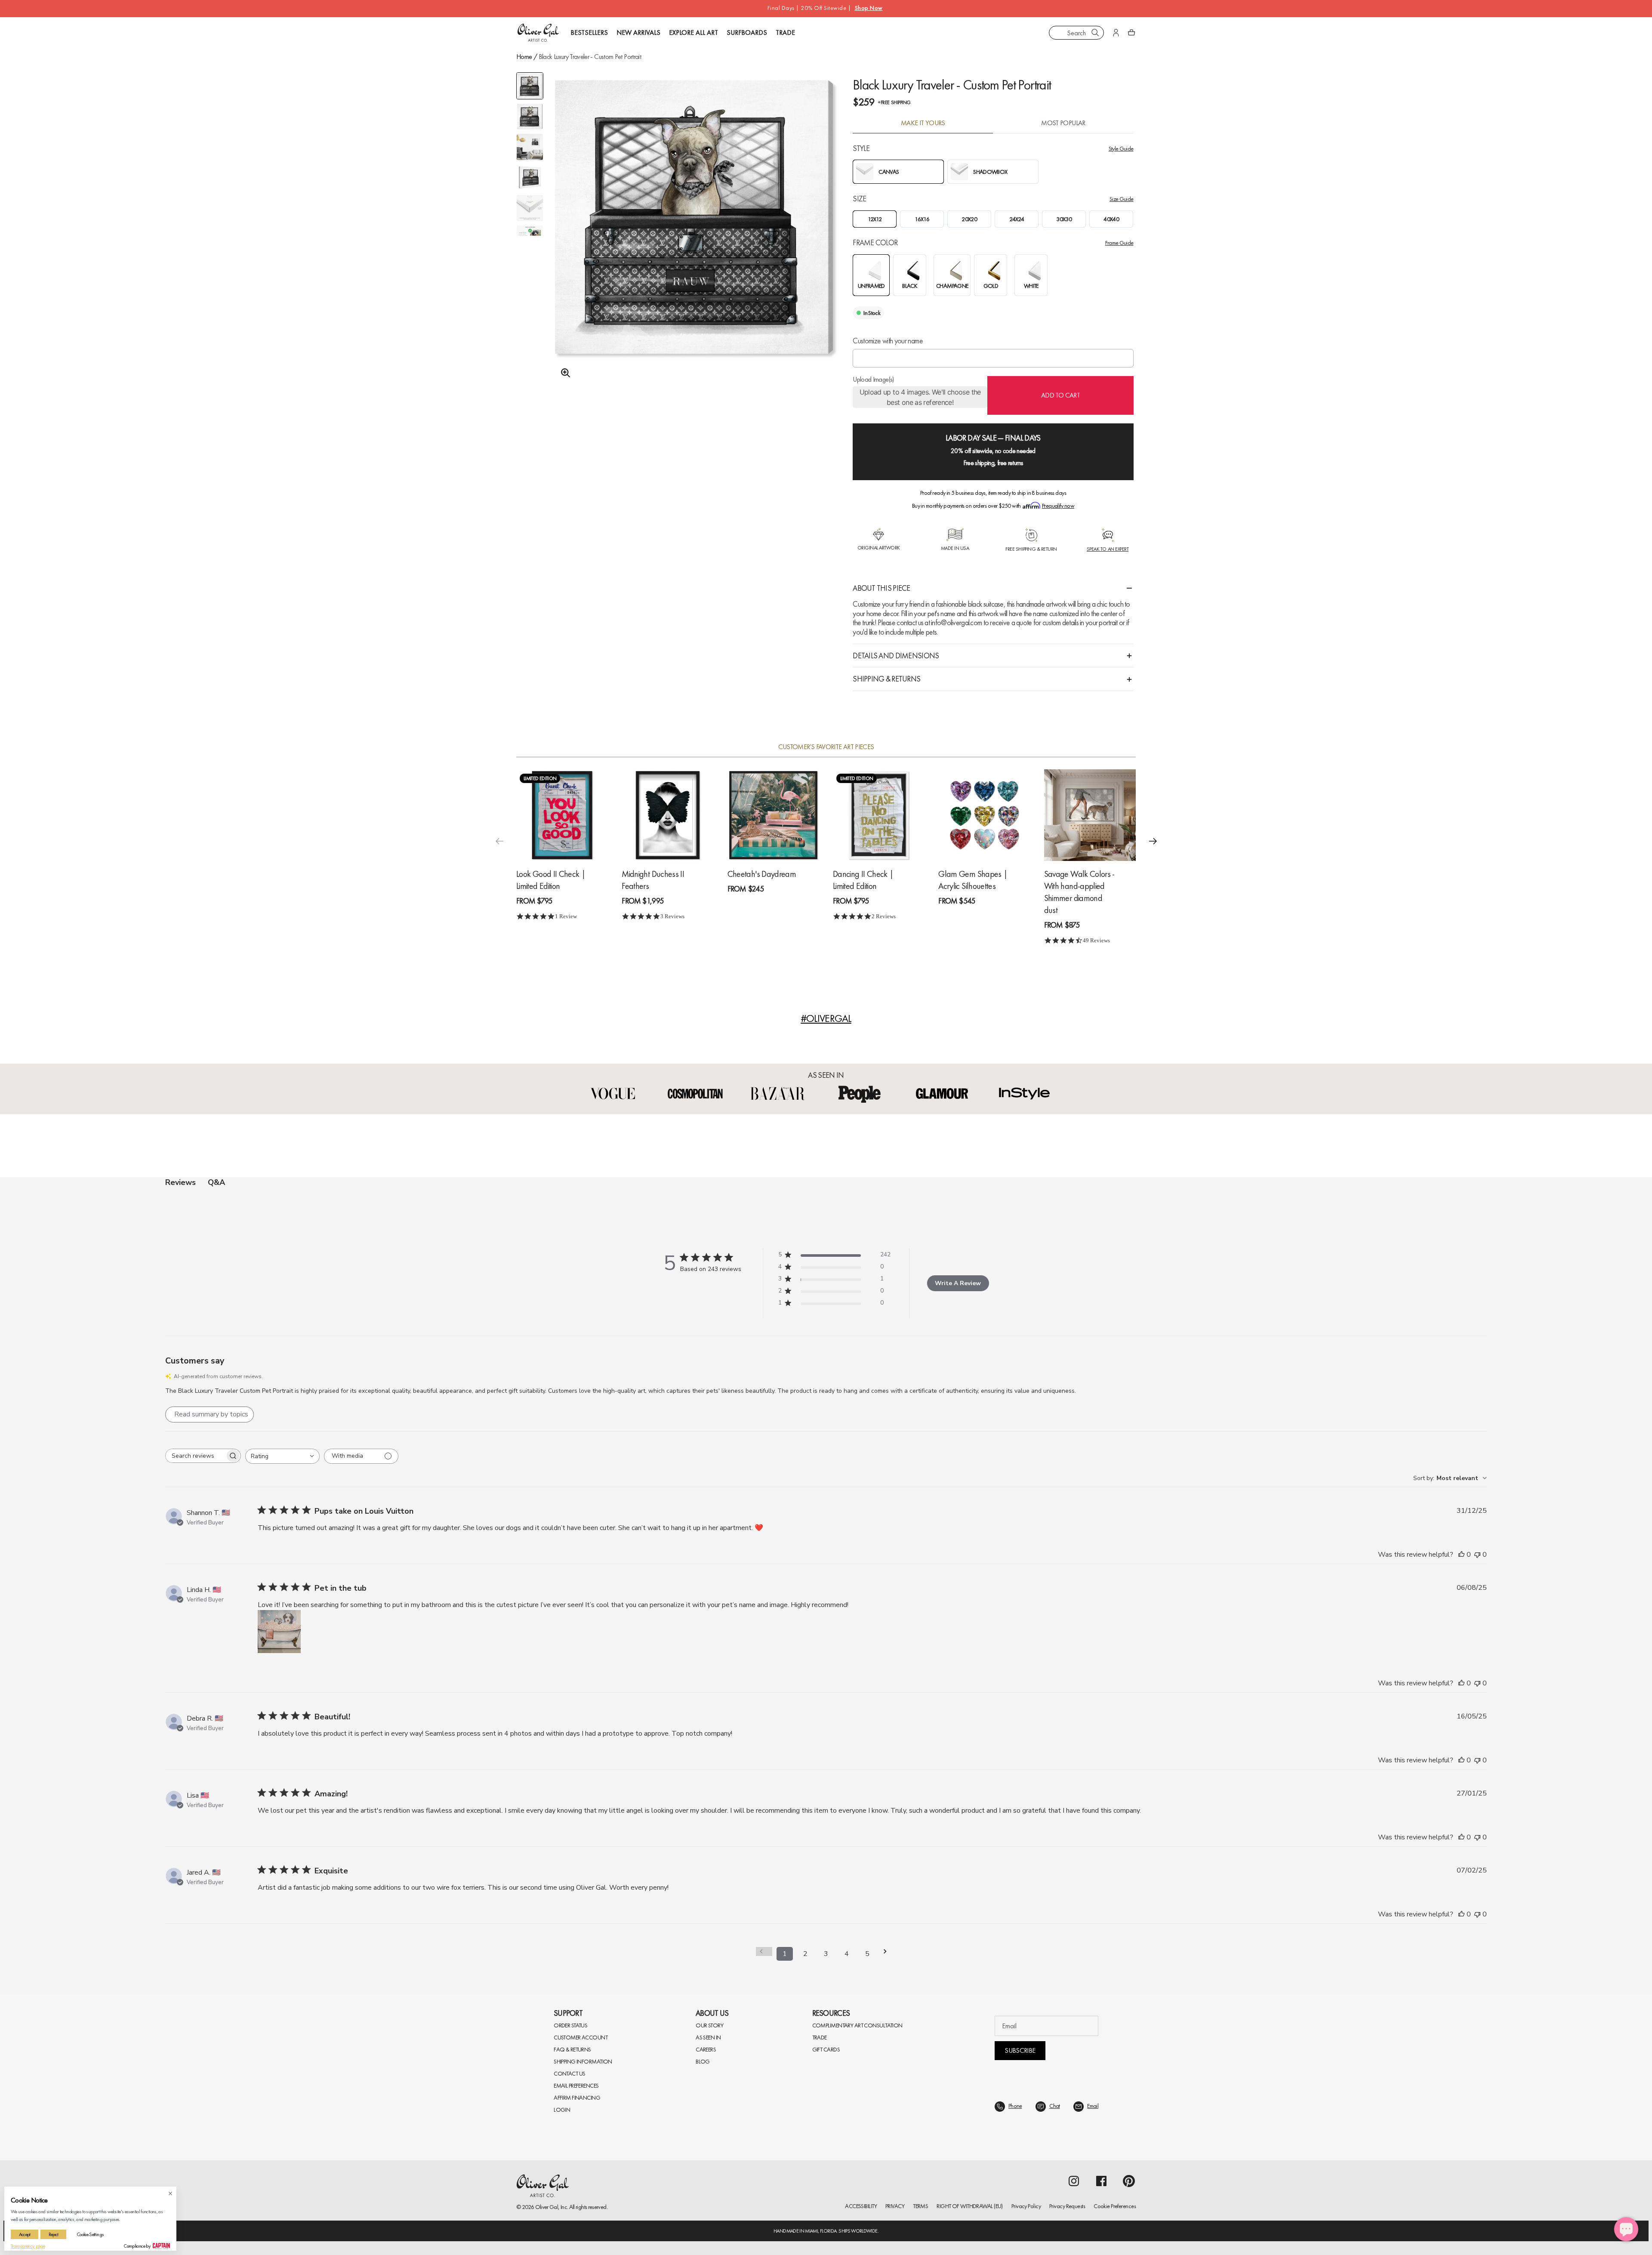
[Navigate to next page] (888, 1951)
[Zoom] (563, 373)
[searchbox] (195, 1456)
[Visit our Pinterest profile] (1129, 2181)
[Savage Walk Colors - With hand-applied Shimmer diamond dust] (1090, 815)
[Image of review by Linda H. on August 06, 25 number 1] (279, 1632)
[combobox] (1076, 33)
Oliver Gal (547, 2207)
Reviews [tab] (180, 1182)
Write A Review (958, 1283)
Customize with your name (888, 341)
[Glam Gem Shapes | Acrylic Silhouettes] (984, 815)
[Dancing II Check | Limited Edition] (879, 815)
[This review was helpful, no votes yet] (1461, 1555)
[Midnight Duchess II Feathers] (667, 815)
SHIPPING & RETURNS (886, 679)
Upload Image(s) (873, 379)
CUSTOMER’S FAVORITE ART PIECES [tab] (826, 747)
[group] (694, 239)
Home (524, 57)
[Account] (1116, 33)
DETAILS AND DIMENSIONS (896, 656)
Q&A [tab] (216, 1182)
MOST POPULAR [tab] (1063, 123)
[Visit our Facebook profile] (1101, 2181)
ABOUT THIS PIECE (881, 588)
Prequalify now (1058, 506)
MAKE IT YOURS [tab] (923, 123)
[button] (1153, 841)
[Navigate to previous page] (764, 1951)
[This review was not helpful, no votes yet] (1477, 1555)
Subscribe (1020, 2050)
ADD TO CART (1060, 395)
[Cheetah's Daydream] (773, 815)
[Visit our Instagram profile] (1074, 2181)
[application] (1626, 2229)
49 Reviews (1096, 940)
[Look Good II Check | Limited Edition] (562, 815)
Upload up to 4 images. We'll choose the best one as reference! (920, 397)
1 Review (566, 916)
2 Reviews (884, 916)
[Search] (1095, 33)
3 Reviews (672, 916)
